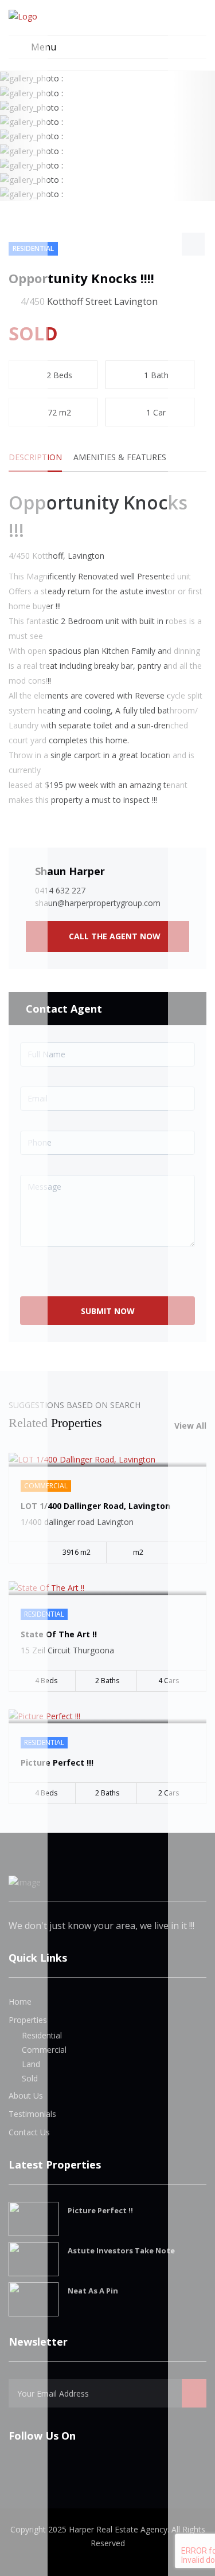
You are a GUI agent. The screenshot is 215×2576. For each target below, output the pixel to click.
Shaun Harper (70, 871)
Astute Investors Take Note (121, 2250)
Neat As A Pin (93, 2291)
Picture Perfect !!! (57, 1763)
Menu (42, 47)
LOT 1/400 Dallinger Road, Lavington (95, 1506)
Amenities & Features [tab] (120, 457)
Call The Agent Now (114, 936)
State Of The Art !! (59, 1634)
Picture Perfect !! (100, 2210)
